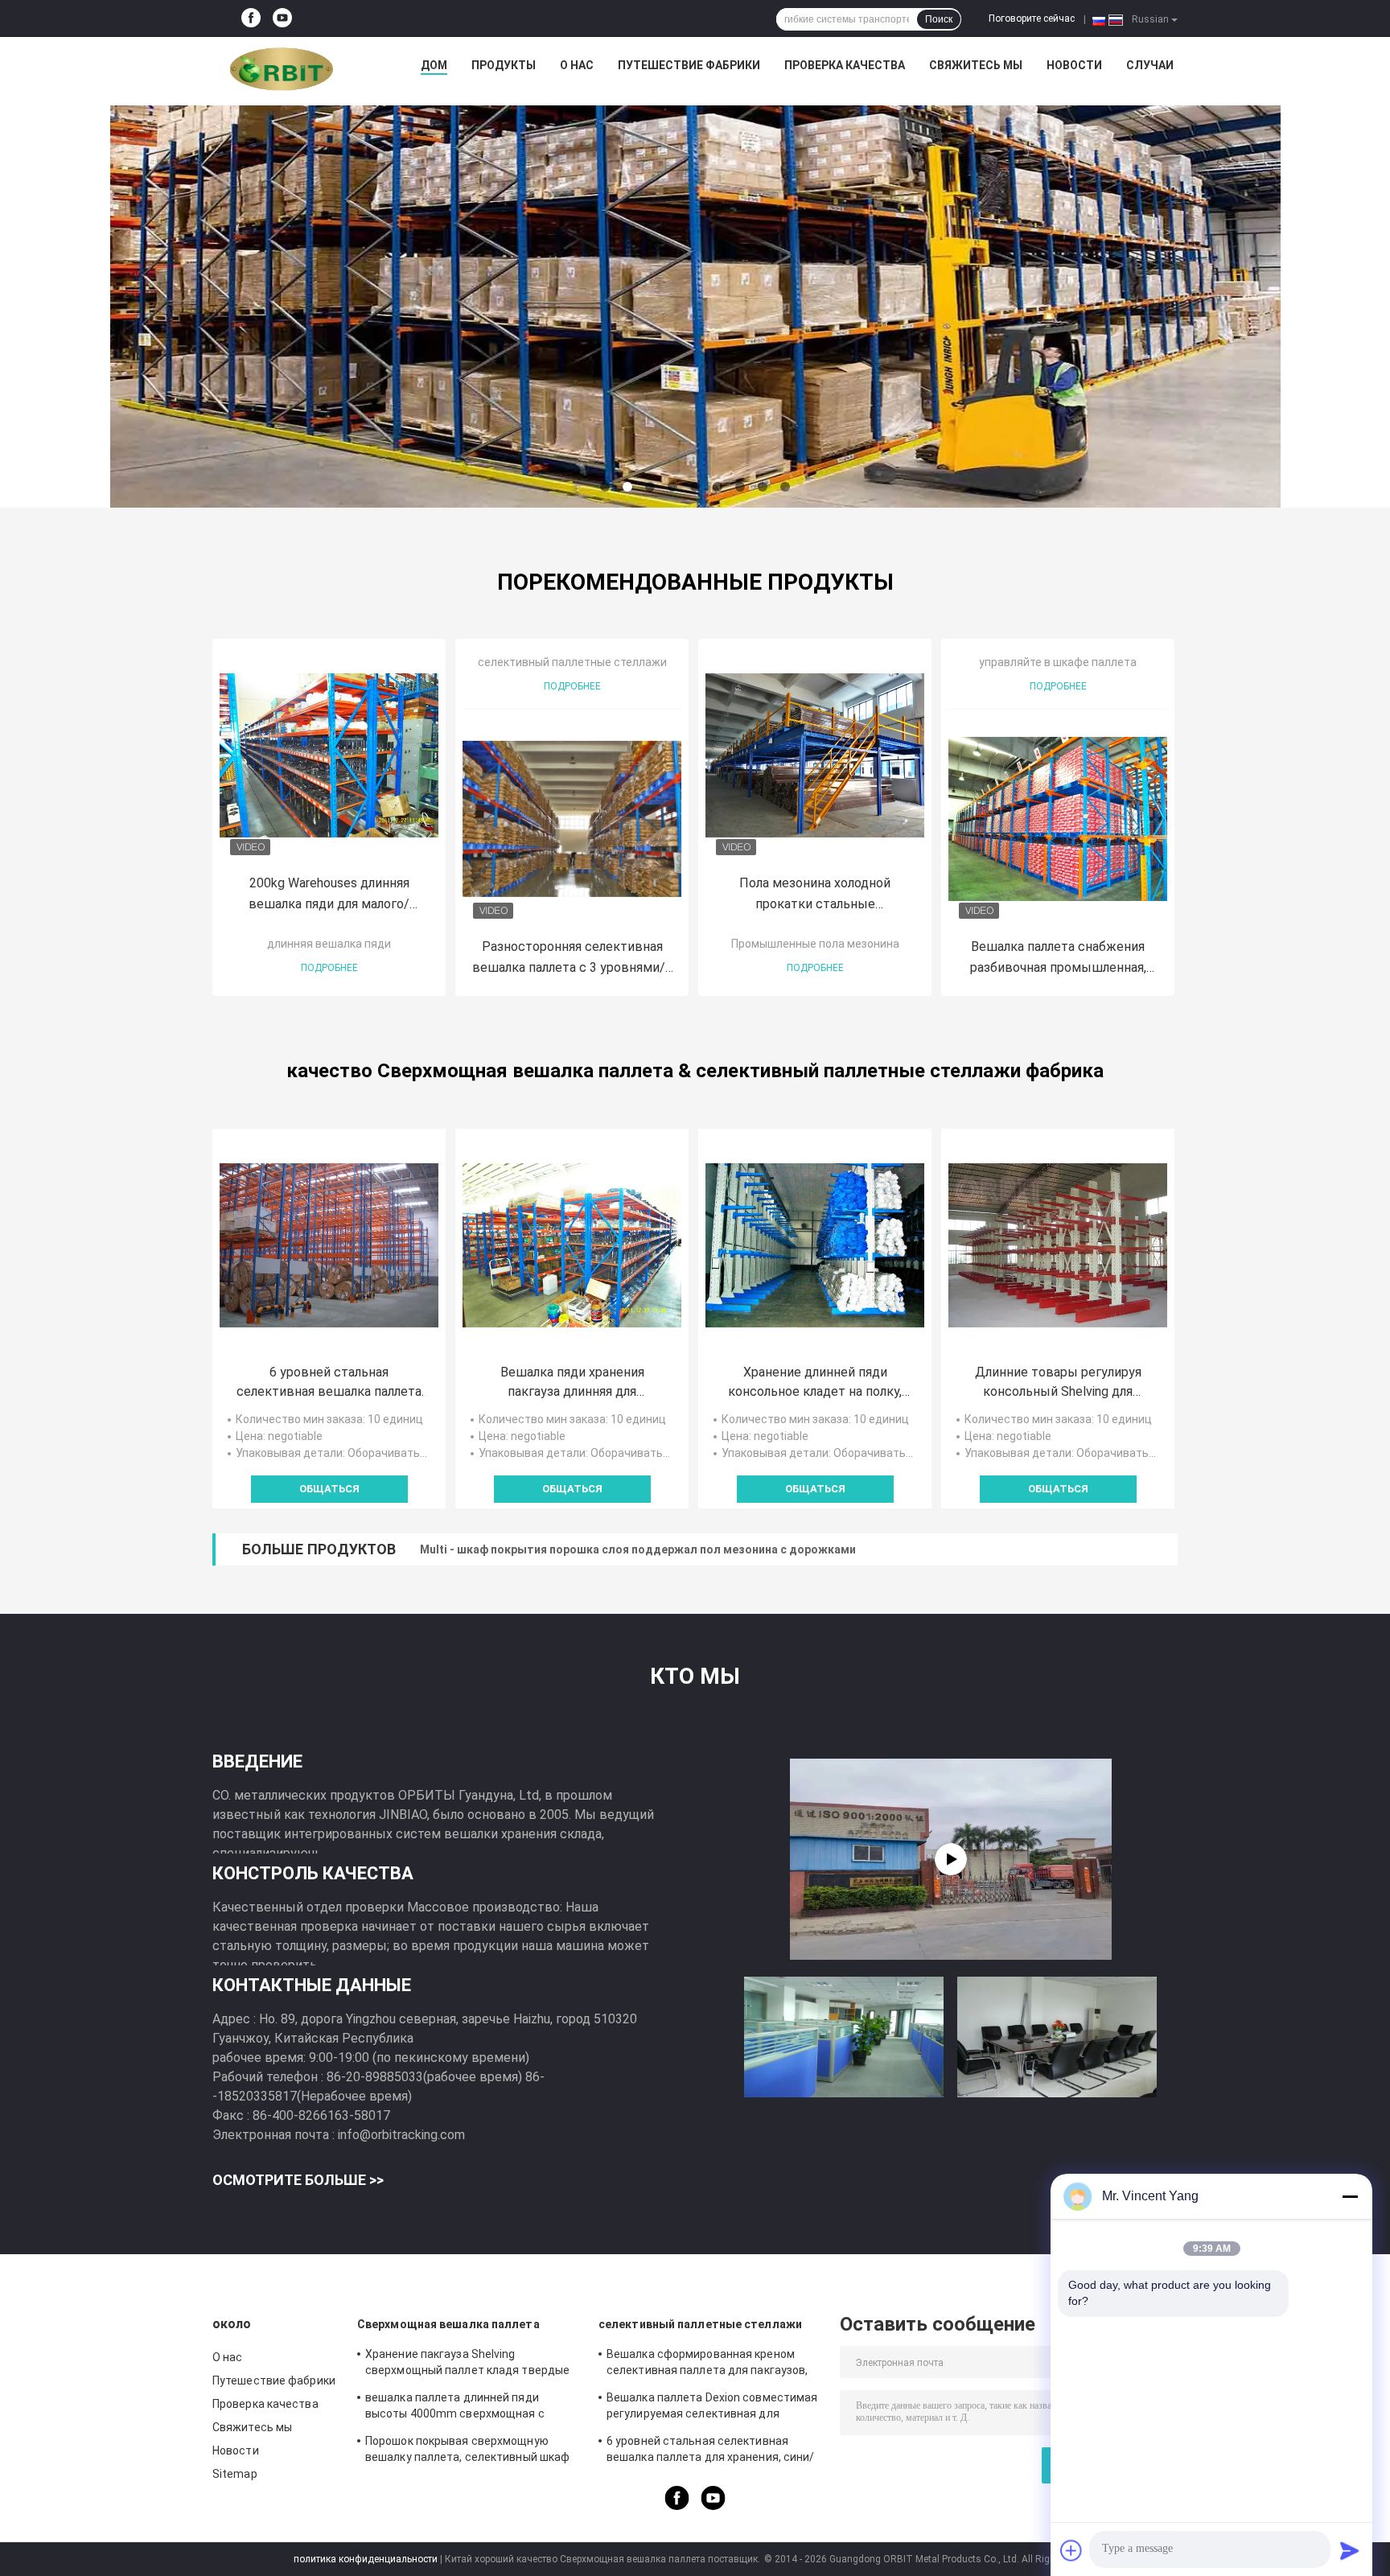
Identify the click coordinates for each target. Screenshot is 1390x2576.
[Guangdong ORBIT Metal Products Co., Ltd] (282, 69)
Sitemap (235, 2474)
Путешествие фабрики (689, 65)
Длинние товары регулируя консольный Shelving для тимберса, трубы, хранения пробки (1058, 1383)
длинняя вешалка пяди (329, 944)
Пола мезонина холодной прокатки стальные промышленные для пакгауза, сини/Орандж (815, 895)
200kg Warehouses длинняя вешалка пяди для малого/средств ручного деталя (329, 895)
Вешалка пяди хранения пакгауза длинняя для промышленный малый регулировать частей (572, 1383)
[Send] (1350, 2550)
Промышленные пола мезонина (815, 944)
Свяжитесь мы (976, 65)
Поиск (939, 19)
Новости (1074, 65)
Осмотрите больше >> (298, 2180)
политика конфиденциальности (366, 2559)
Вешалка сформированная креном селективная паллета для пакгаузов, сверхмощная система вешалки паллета (707, 2364)
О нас (577, 65)
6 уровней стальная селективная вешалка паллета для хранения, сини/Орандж (329, 1383)
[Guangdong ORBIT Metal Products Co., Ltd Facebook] (251, 19)
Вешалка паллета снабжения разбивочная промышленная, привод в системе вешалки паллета (1058, 959)
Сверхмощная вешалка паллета (448, 2324)
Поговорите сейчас (1032, 19)
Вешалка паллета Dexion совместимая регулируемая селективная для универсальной (712, 2408)
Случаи (1150, 65)
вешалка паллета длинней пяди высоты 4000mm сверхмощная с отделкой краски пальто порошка (456, 2408)
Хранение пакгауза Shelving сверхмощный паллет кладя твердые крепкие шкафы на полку (467, 2364)
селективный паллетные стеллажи (572, 662)
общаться (329, 1489)
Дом (434, 65)
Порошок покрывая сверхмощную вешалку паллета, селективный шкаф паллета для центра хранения (467, 2451)
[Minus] (1350, 2196)
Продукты (504, 65)
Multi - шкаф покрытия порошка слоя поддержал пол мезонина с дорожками (638, 1549)
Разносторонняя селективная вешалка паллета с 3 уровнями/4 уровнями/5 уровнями (572, 959)
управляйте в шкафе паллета (1058, 662)
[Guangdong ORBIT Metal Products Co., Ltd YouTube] (282, 19)
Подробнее (329, 968)
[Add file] (1071, 2550)
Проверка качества (845, 65)
